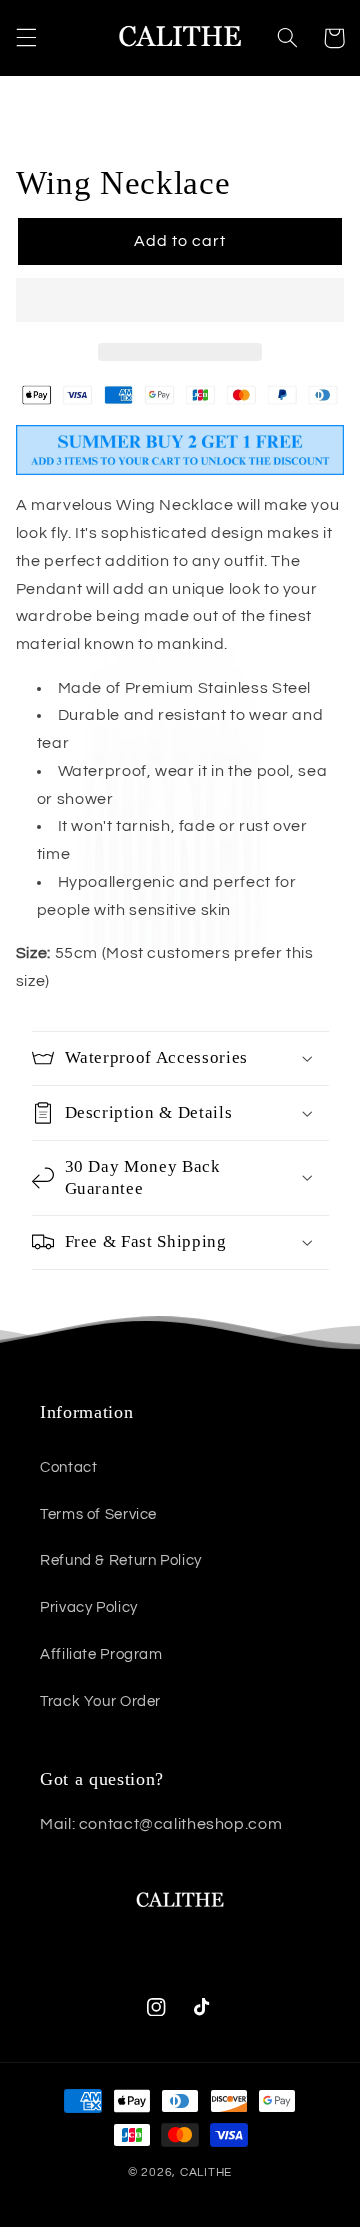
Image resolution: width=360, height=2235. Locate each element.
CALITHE (206, 2172)
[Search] (287, 38)
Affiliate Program (101, 1654)
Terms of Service (98, 1514)
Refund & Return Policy (121, 1560)
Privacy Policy (89, 1607)
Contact (68, 1467)
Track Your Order (100, 1701)
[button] (180, 302)
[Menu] (26, 38)
